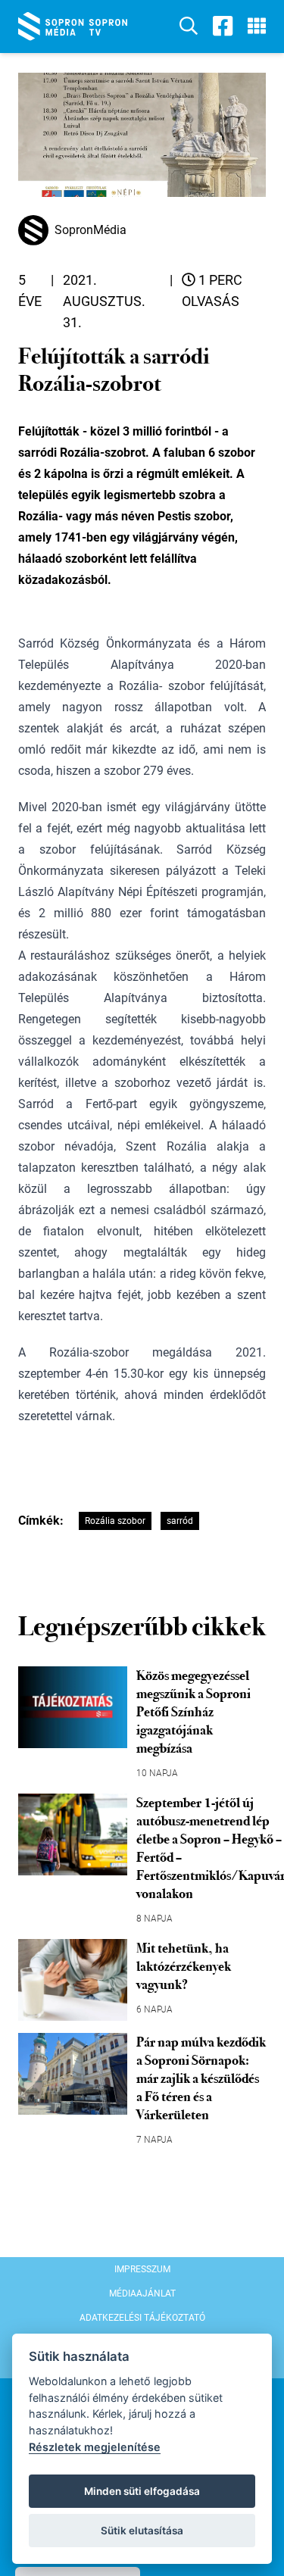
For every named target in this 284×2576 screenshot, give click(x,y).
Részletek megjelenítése (95, 2447)
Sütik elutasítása (142, 2531)
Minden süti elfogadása (142, 2491)
